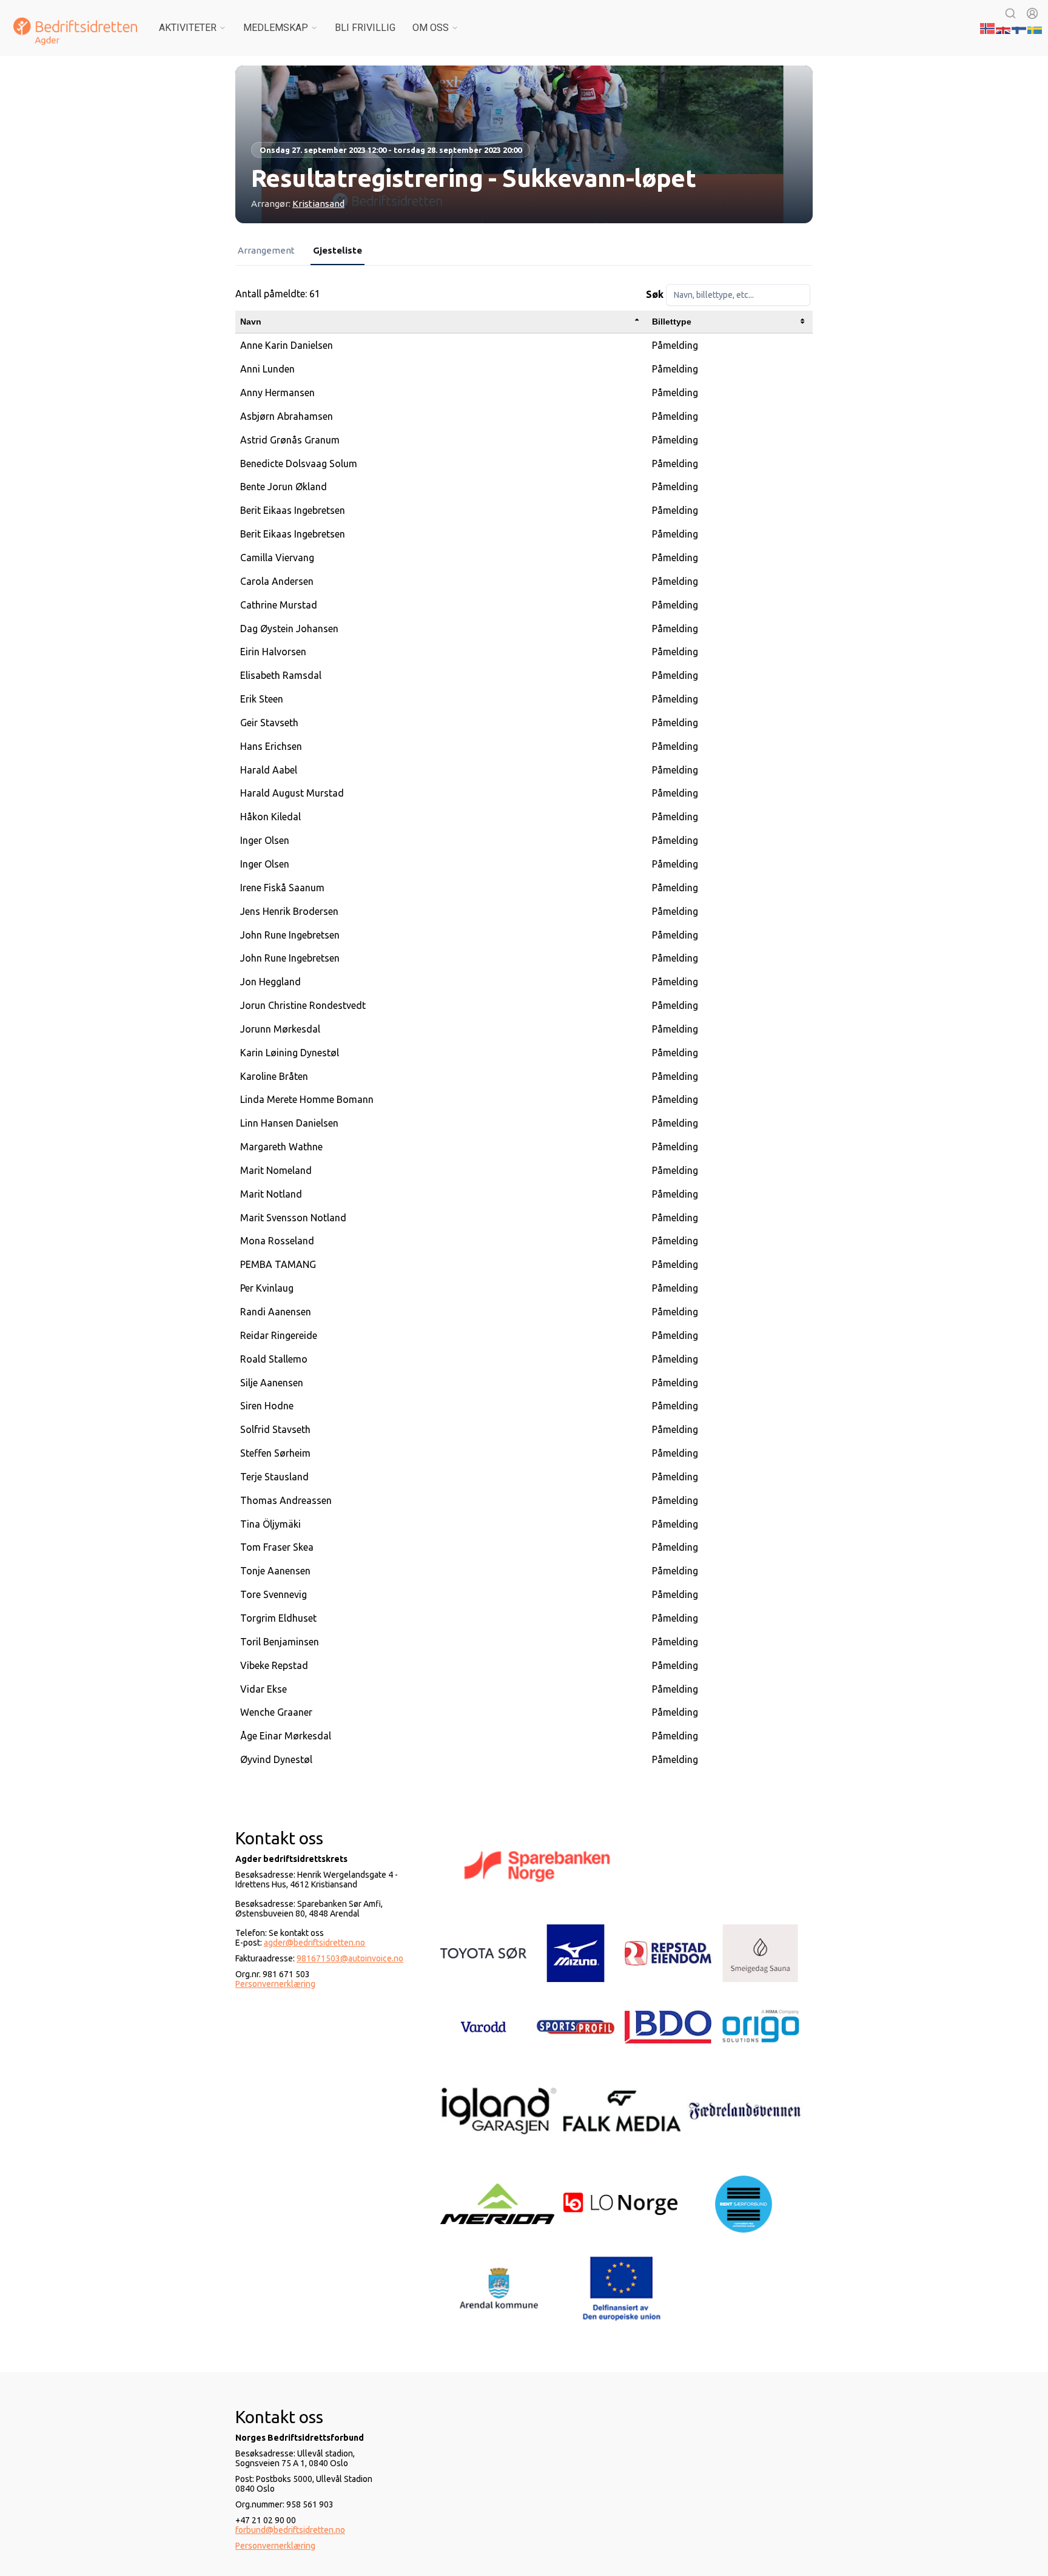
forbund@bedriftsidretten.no (290, 2530)
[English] (1004, 27)
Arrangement (266, 250)
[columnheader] (441, 322)
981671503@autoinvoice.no (350, 1958)
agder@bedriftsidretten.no (314, 1943)
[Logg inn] (1032, 13)
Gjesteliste (338, 250)
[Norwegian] (988, 27)
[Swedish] (1035, 27)
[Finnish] (1019, 27)
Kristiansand (318, 204)
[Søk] (1010, 13)
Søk (655, 294)
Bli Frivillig (365, 28)
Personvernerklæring (275, 1984)
